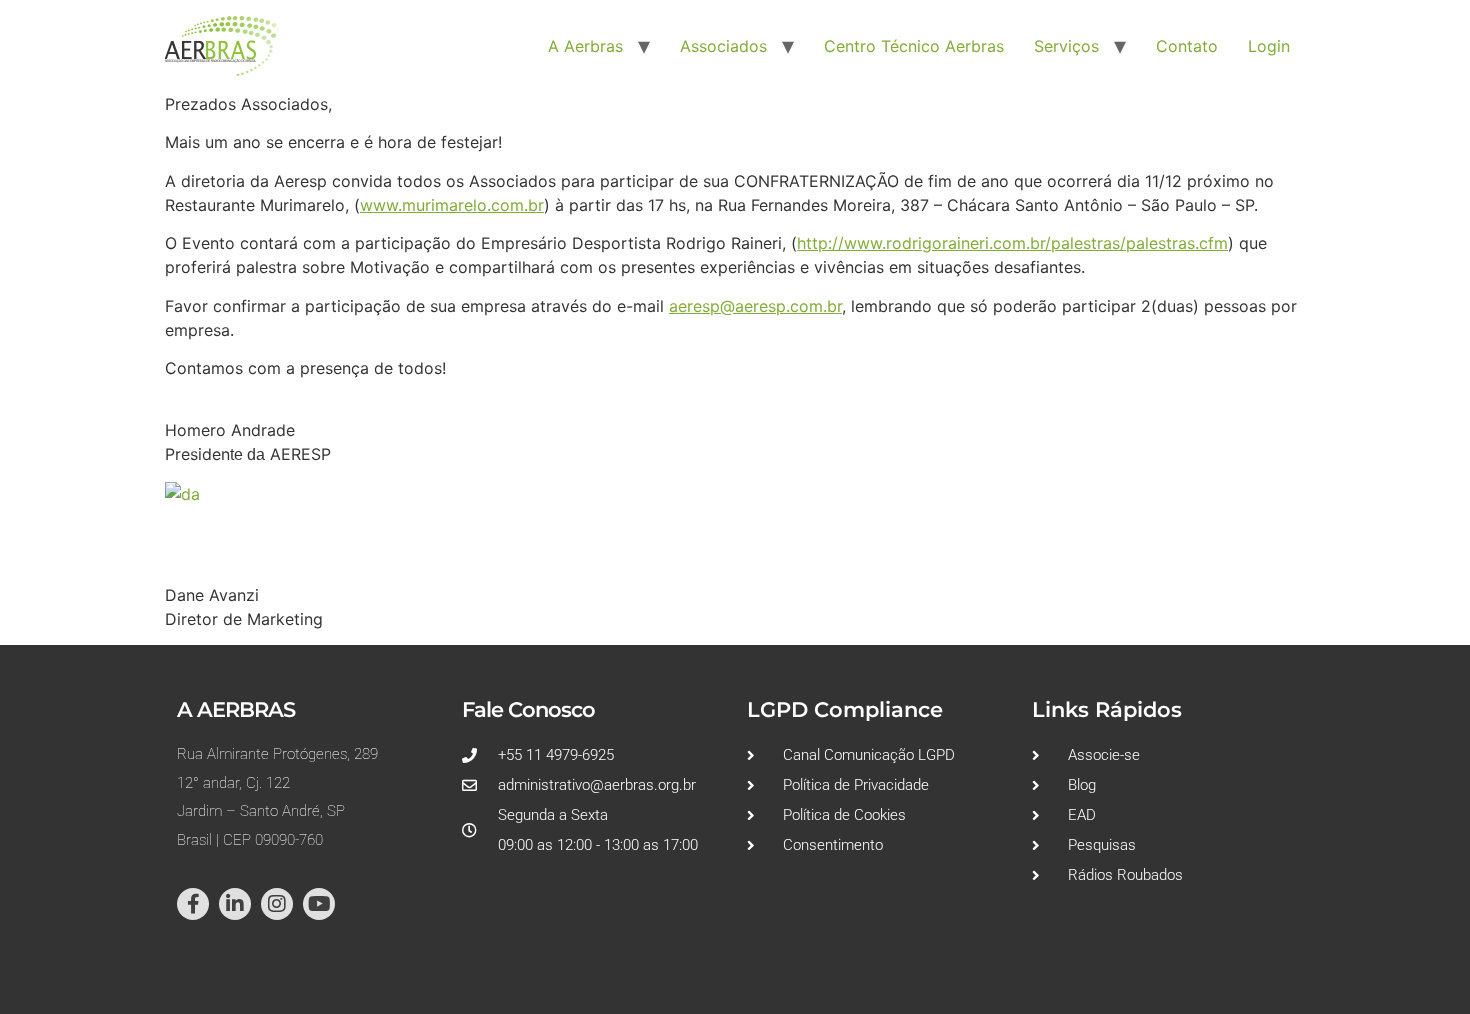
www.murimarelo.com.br (452, 205)
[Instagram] (277, 904)
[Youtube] (319, 904)
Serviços (1066, 46)
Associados (723, 46)
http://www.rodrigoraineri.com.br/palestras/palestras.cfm (1012, 243)
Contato (1187, 46)
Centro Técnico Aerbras (914, 46)
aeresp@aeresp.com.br (755, 306)
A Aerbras (585, 46)
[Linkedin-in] (235, 904)
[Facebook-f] (193, 904)
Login (1269, 46)
